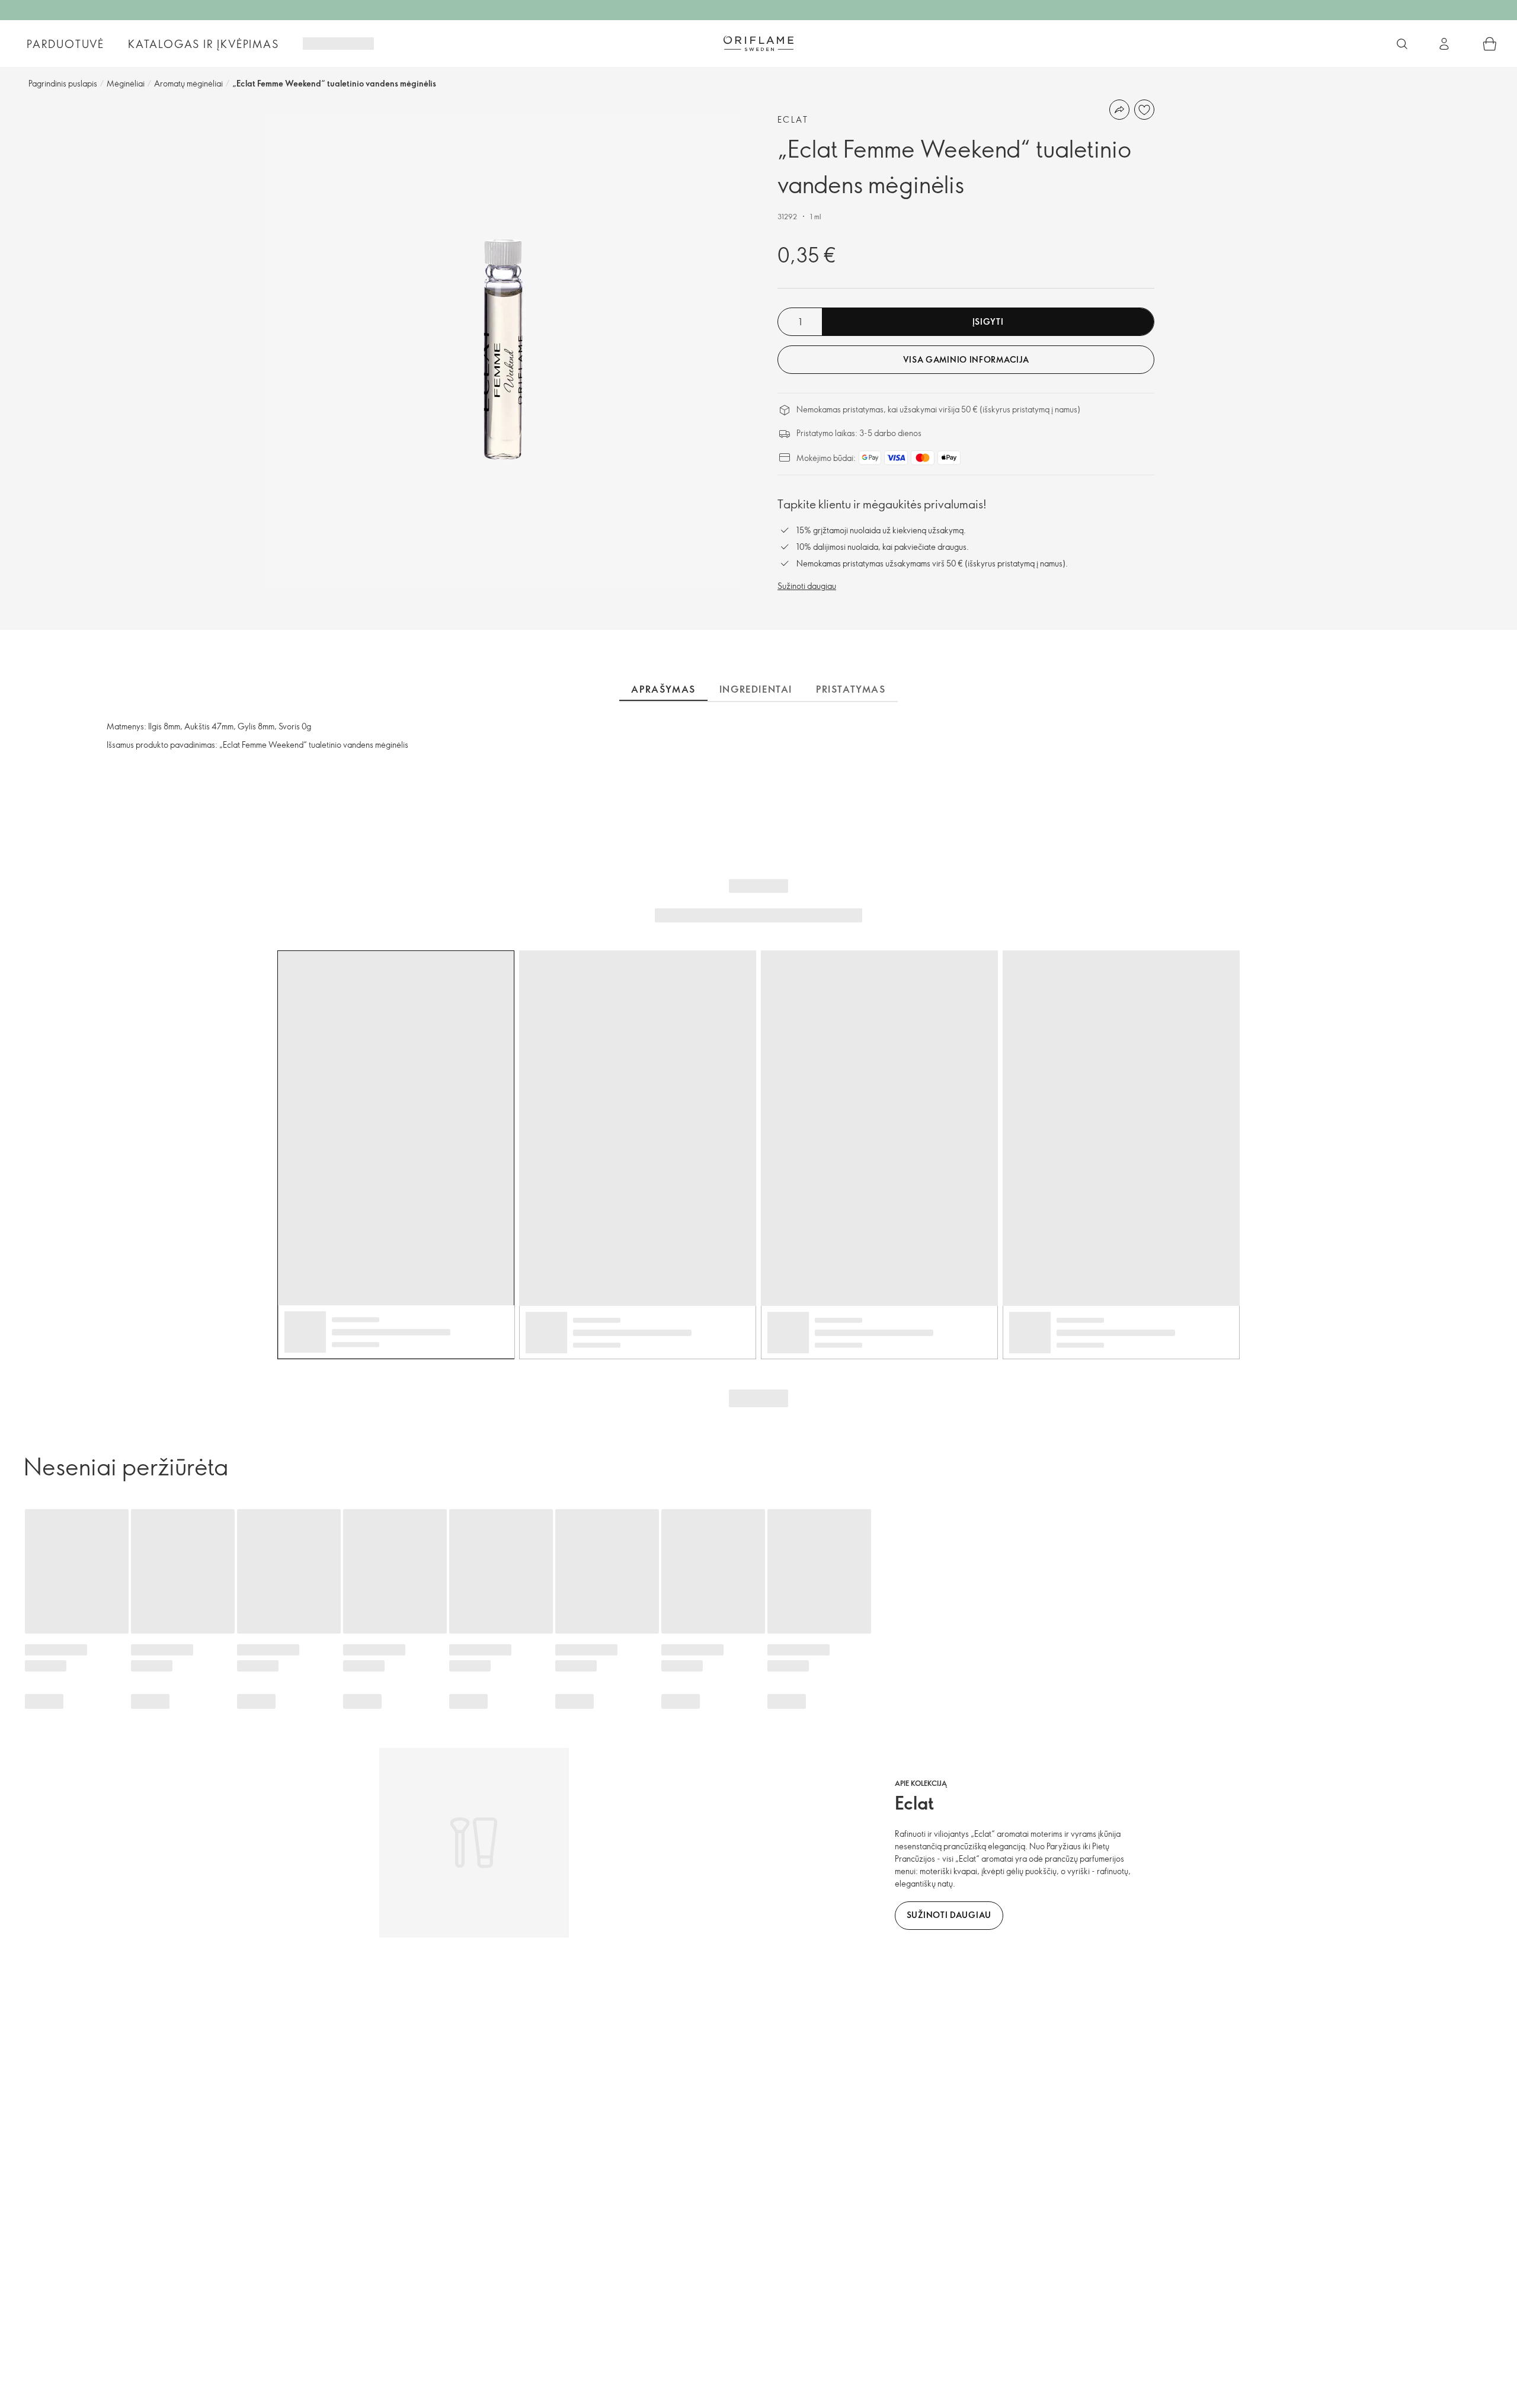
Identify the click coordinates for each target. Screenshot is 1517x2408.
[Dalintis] (1119, 110)
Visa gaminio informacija (966, 359)
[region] (503, 350)
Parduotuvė (65, 44)
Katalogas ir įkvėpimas (204, 44)
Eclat (793, 119)
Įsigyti (988, 321)
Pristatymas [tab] (851, 689)
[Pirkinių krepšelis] (1490, 44)
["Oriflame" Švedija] (758, 43)
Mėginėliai (126, 83)
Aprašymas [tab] (663, 689)
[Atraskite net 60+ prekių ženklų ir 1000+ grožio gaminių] (1402, 44)
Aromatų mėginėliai (188, 83)
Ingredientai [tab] (756, 689)
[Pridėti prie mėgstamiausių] (1144, 110)
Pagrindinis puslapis (63, 83)
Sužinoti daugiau (807, 586)
